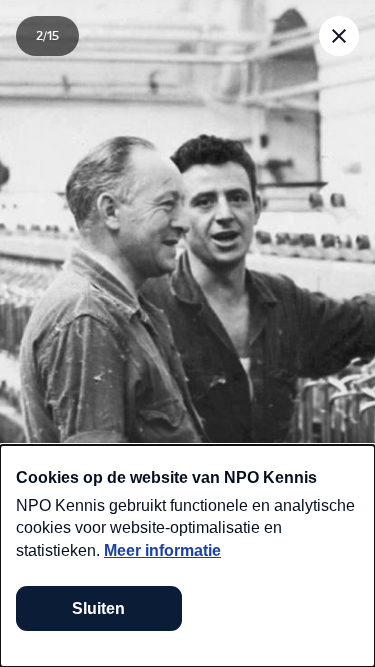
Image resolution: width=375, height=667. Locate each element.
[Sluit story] (339, 36)
